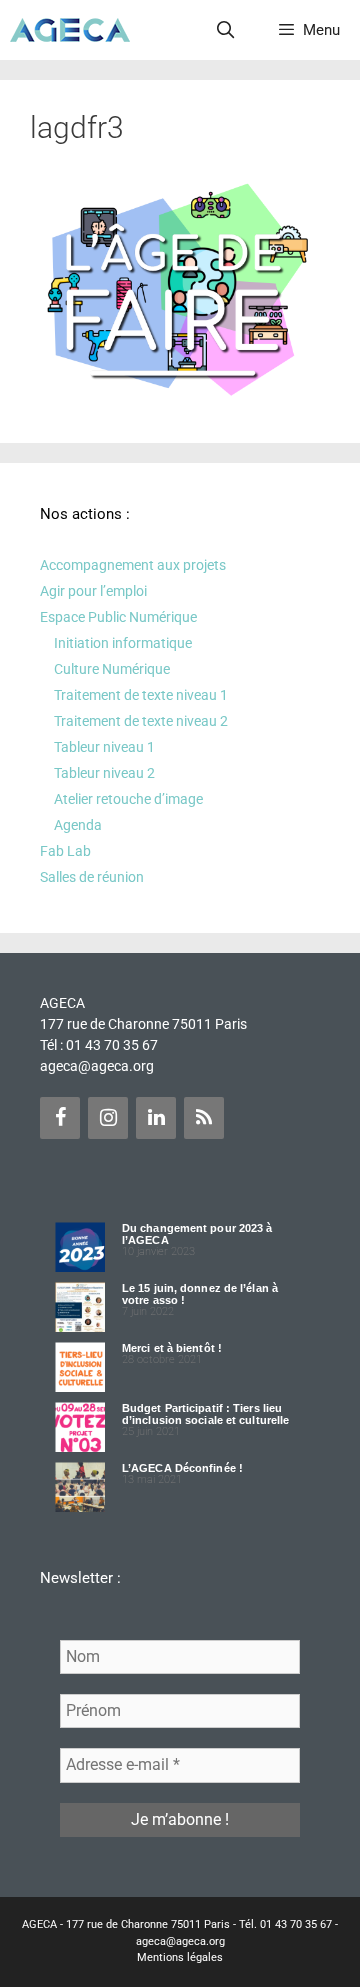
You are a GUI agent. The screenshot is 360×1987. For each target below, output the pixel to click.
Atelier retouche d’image (128, 799)
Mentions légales (180, 1957)
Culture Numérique (112, 669)
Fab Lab (65, 851)
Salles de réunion (92, 877)
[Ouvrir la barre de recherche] (226, 30)
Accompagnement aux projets (133, 565)
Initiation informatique (123, 643)
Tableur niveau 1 (104, 747)
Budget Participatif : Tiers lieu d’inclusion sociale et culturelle (205, 1414)
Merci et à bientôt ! (172, 1348)
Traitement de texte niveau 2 (141, 721)
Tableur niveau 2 (104, 773)
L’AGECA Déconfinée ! (182, 1468)
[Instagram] (108, 1118)
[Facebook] (60, 1118)
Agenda (78, 825)
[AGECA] (70, 30)
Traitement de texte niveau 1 (141, 695)
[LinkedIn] (156, 1118)
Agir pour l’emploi (93, 591)
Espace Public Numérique (118, 617)
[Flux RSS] (204, 1118)
